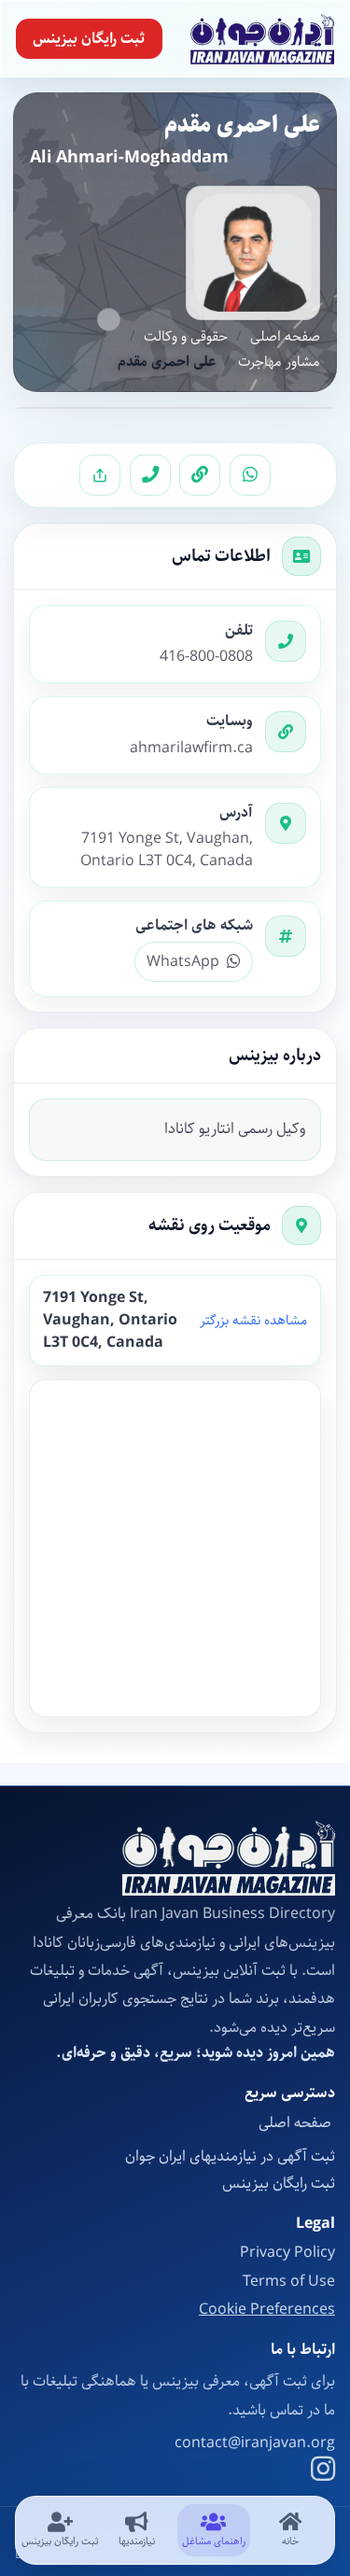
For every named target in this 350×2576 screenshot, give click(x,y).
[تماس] (150, 475)
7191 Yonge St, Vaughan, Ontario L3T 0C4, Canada (167, 850)
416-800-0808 (206, 657)
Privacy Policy (287, 2253)
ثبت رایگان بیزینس (89, 39)
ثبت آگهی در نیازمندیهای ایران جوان (230, 2156)
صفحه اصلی (285, 337)
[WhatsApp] (250, 475)
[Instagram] (323, 2471)
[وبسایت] (200, 475)
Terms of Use (289, 2282)
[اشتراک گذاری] (100, 475)
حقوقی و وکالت (186, 337)
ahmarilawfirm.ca (191, 749)
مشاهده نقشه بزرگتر (253, 1321)
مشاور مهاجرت (279, 363)
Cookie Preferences (267, 2310)
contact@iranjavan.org (255, 2443)
